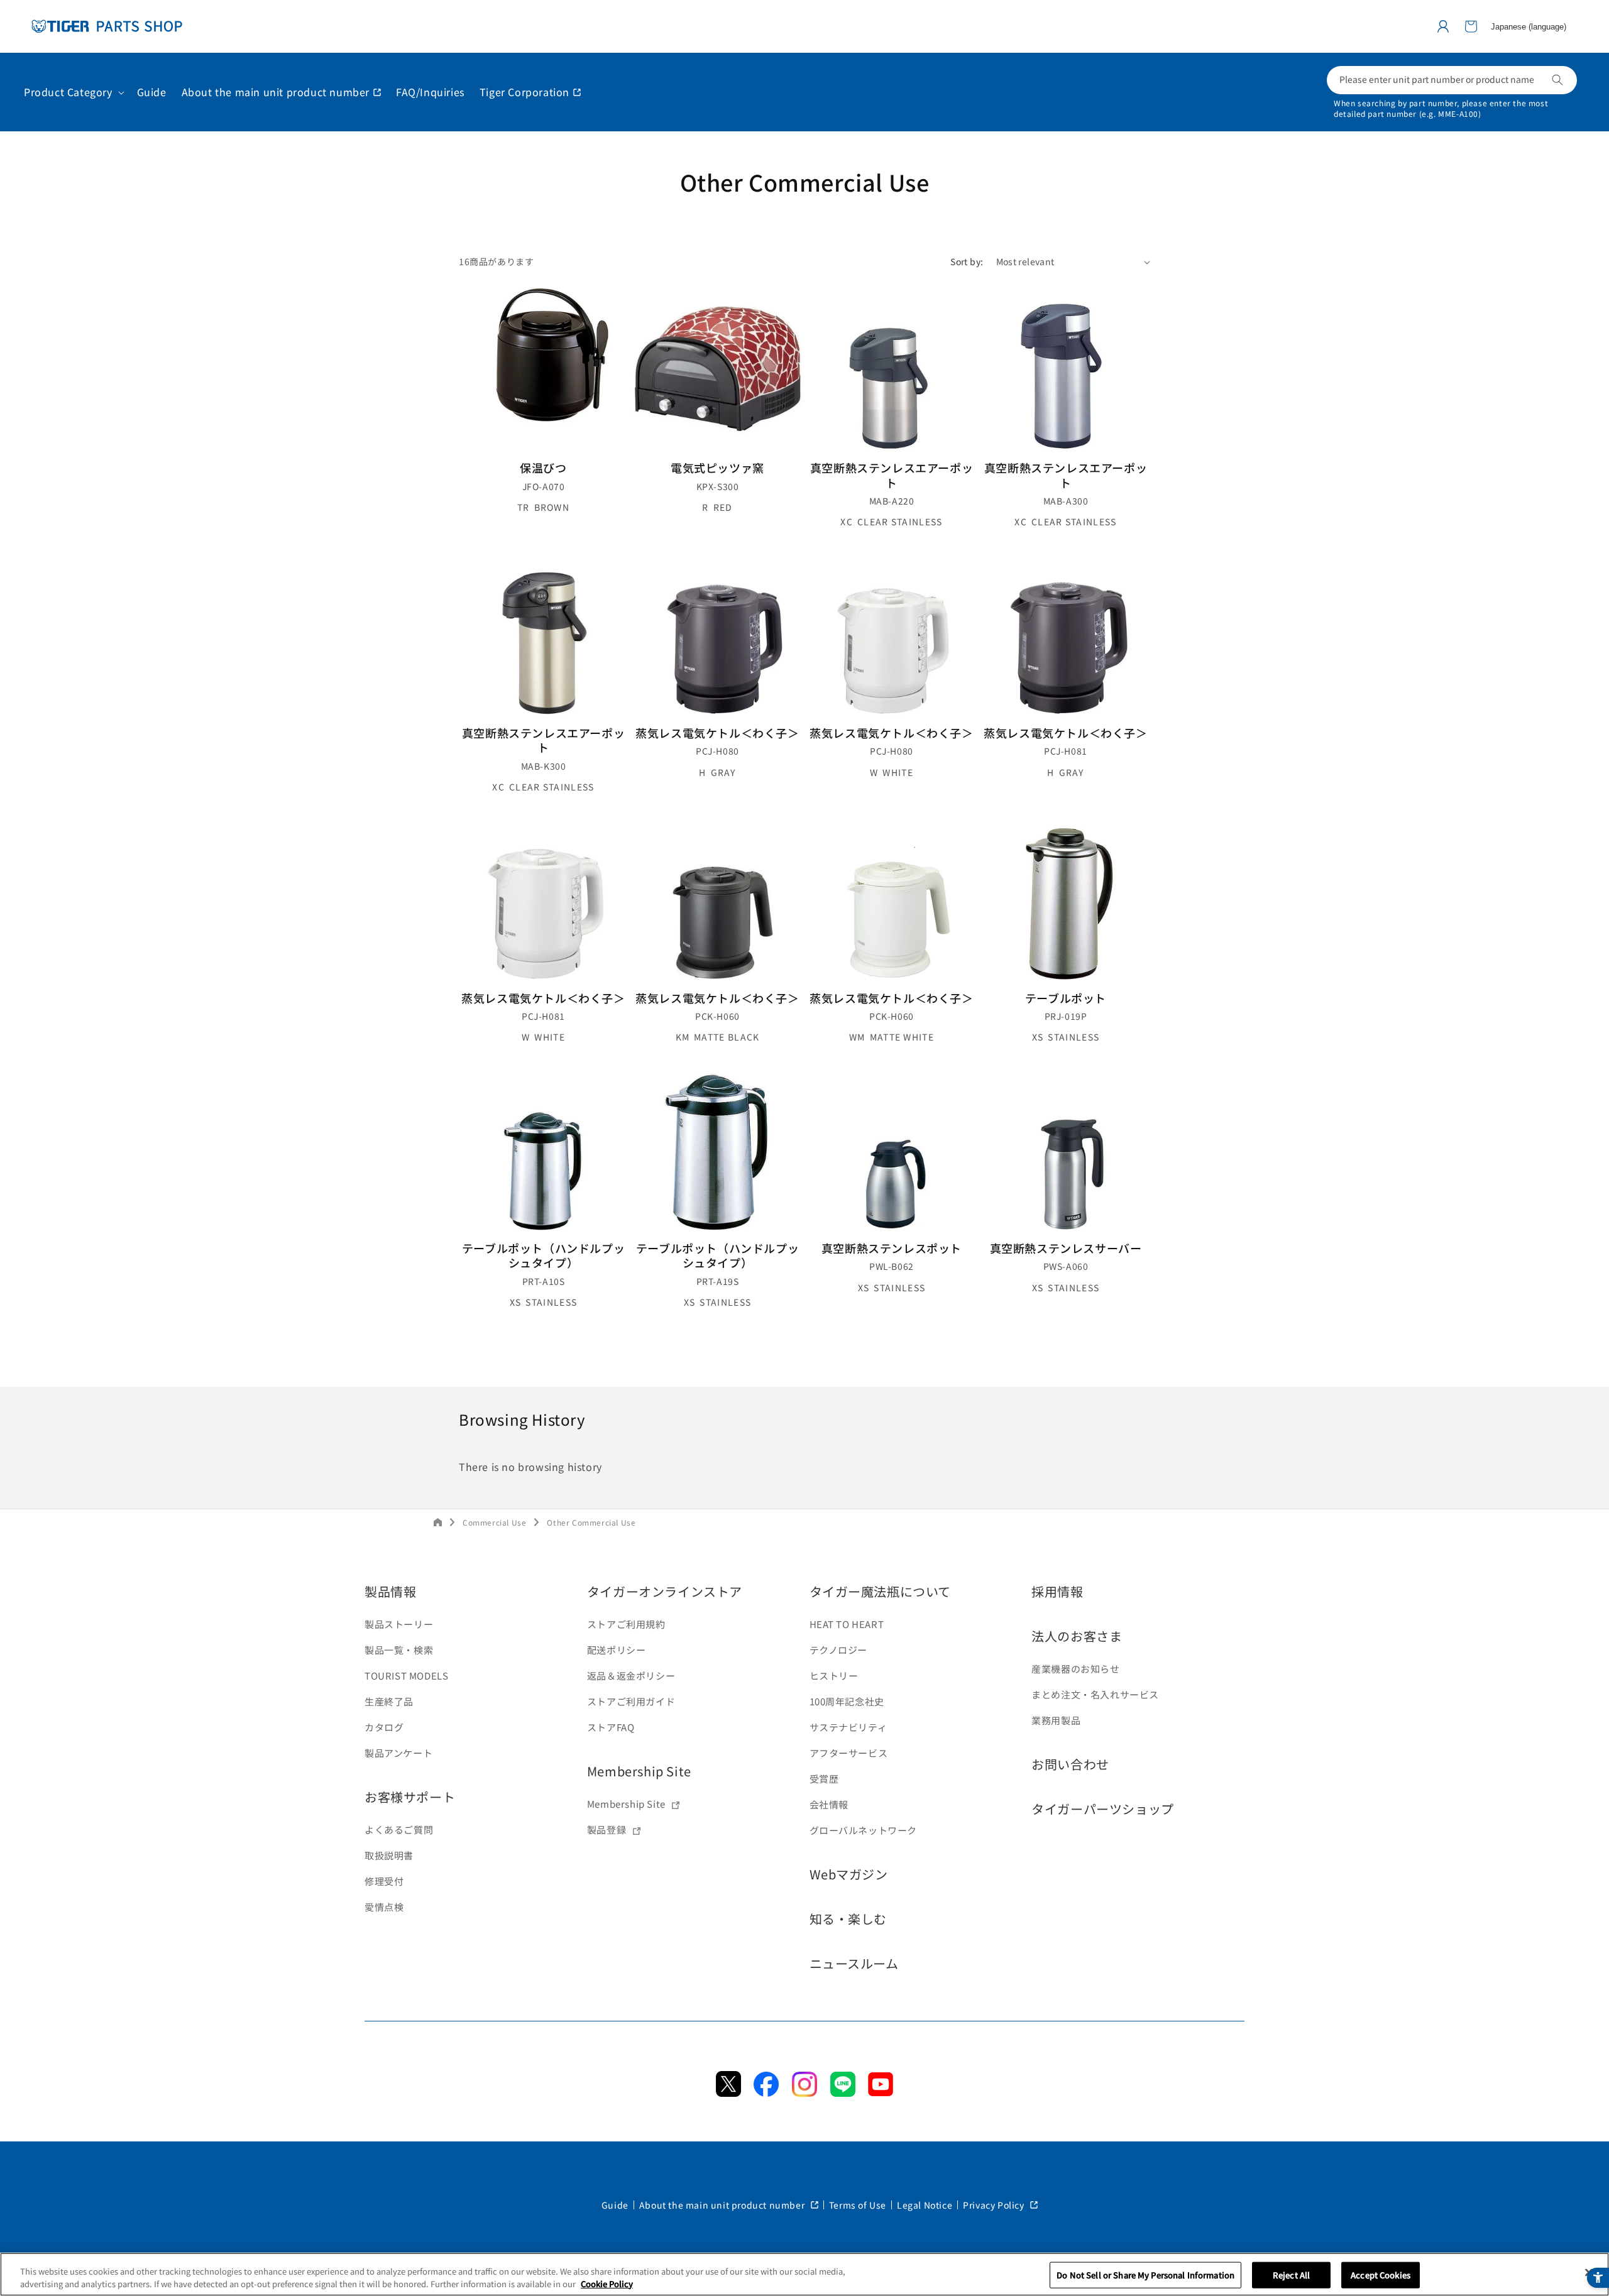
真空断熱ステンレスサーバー (1066, 1248)
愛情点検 (384, 1907)
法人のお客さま (1077, 1636)
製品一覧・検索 (399, 1650)
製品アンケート (398, 1753)
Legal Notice (925, 2205)
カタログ (384, 1727)
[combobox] (1452, 80)
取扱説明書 (389, 1855)
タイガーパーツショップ (1103, 1809)
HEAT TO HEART (847, 1624)
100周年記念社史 (847, 1701)
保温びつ (543, 468)
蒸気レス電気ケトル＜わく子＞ (717, 733)
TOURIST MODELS (406, 1676)
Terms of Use (858, 2205)
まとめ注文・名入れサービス (1095, 1694)
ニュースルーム (854, 1963)
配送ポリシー (617, 1650)
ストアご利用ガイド (631, 1701)
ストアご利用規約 (626, 1624)
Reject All (1291, 2275)
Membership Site (639, 1771)
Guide (615, 2205)
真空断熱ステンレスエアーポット (892, 475)
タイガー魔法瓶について (881, 1591)
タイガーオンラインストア (665, 1591)
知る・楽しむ (848, 1919)
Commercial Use (494, 1522)
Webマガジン (849, 1874)
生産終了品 (389, 1701)
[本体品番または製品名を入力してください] (1557, 80)
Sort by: (967, 261)
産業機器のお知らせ (1075, 1669)
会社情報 (829, 1804)
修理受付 (384, 1881)
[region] (804, 2274)
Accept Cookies (1381, 2275)
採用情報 (1057, 1591)
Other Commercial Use (591, 1522)
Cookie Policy (607, 2283)
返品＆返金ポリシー (631, 1676)
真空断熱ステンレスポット (892, 1248)
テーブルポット (1066, 998)
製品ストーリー (399, 1624)
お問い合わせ (1070, 1764)
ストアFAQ (611, 1727)
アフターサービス (849, 1753)
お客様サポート (410, 1797)
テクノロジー (839, 1650)
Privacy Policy (995, 2205)
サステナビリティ (848, 1727)
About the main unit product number (723, 2205)
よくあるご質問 (399, 1829)
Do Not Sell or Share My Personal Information (1145, 2275)
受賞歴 (824, 1779)
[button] (1471, 26)
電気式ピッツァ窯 (717, 468)
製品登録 (607, 1829)
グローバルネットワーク (864, 1830)
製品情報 (390, 1591)
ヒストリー (834, 1676)
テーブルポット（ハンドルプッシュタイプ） (543, 1256)
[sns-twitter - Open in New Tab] (728, 2092)
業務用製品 (1056, 1720)
